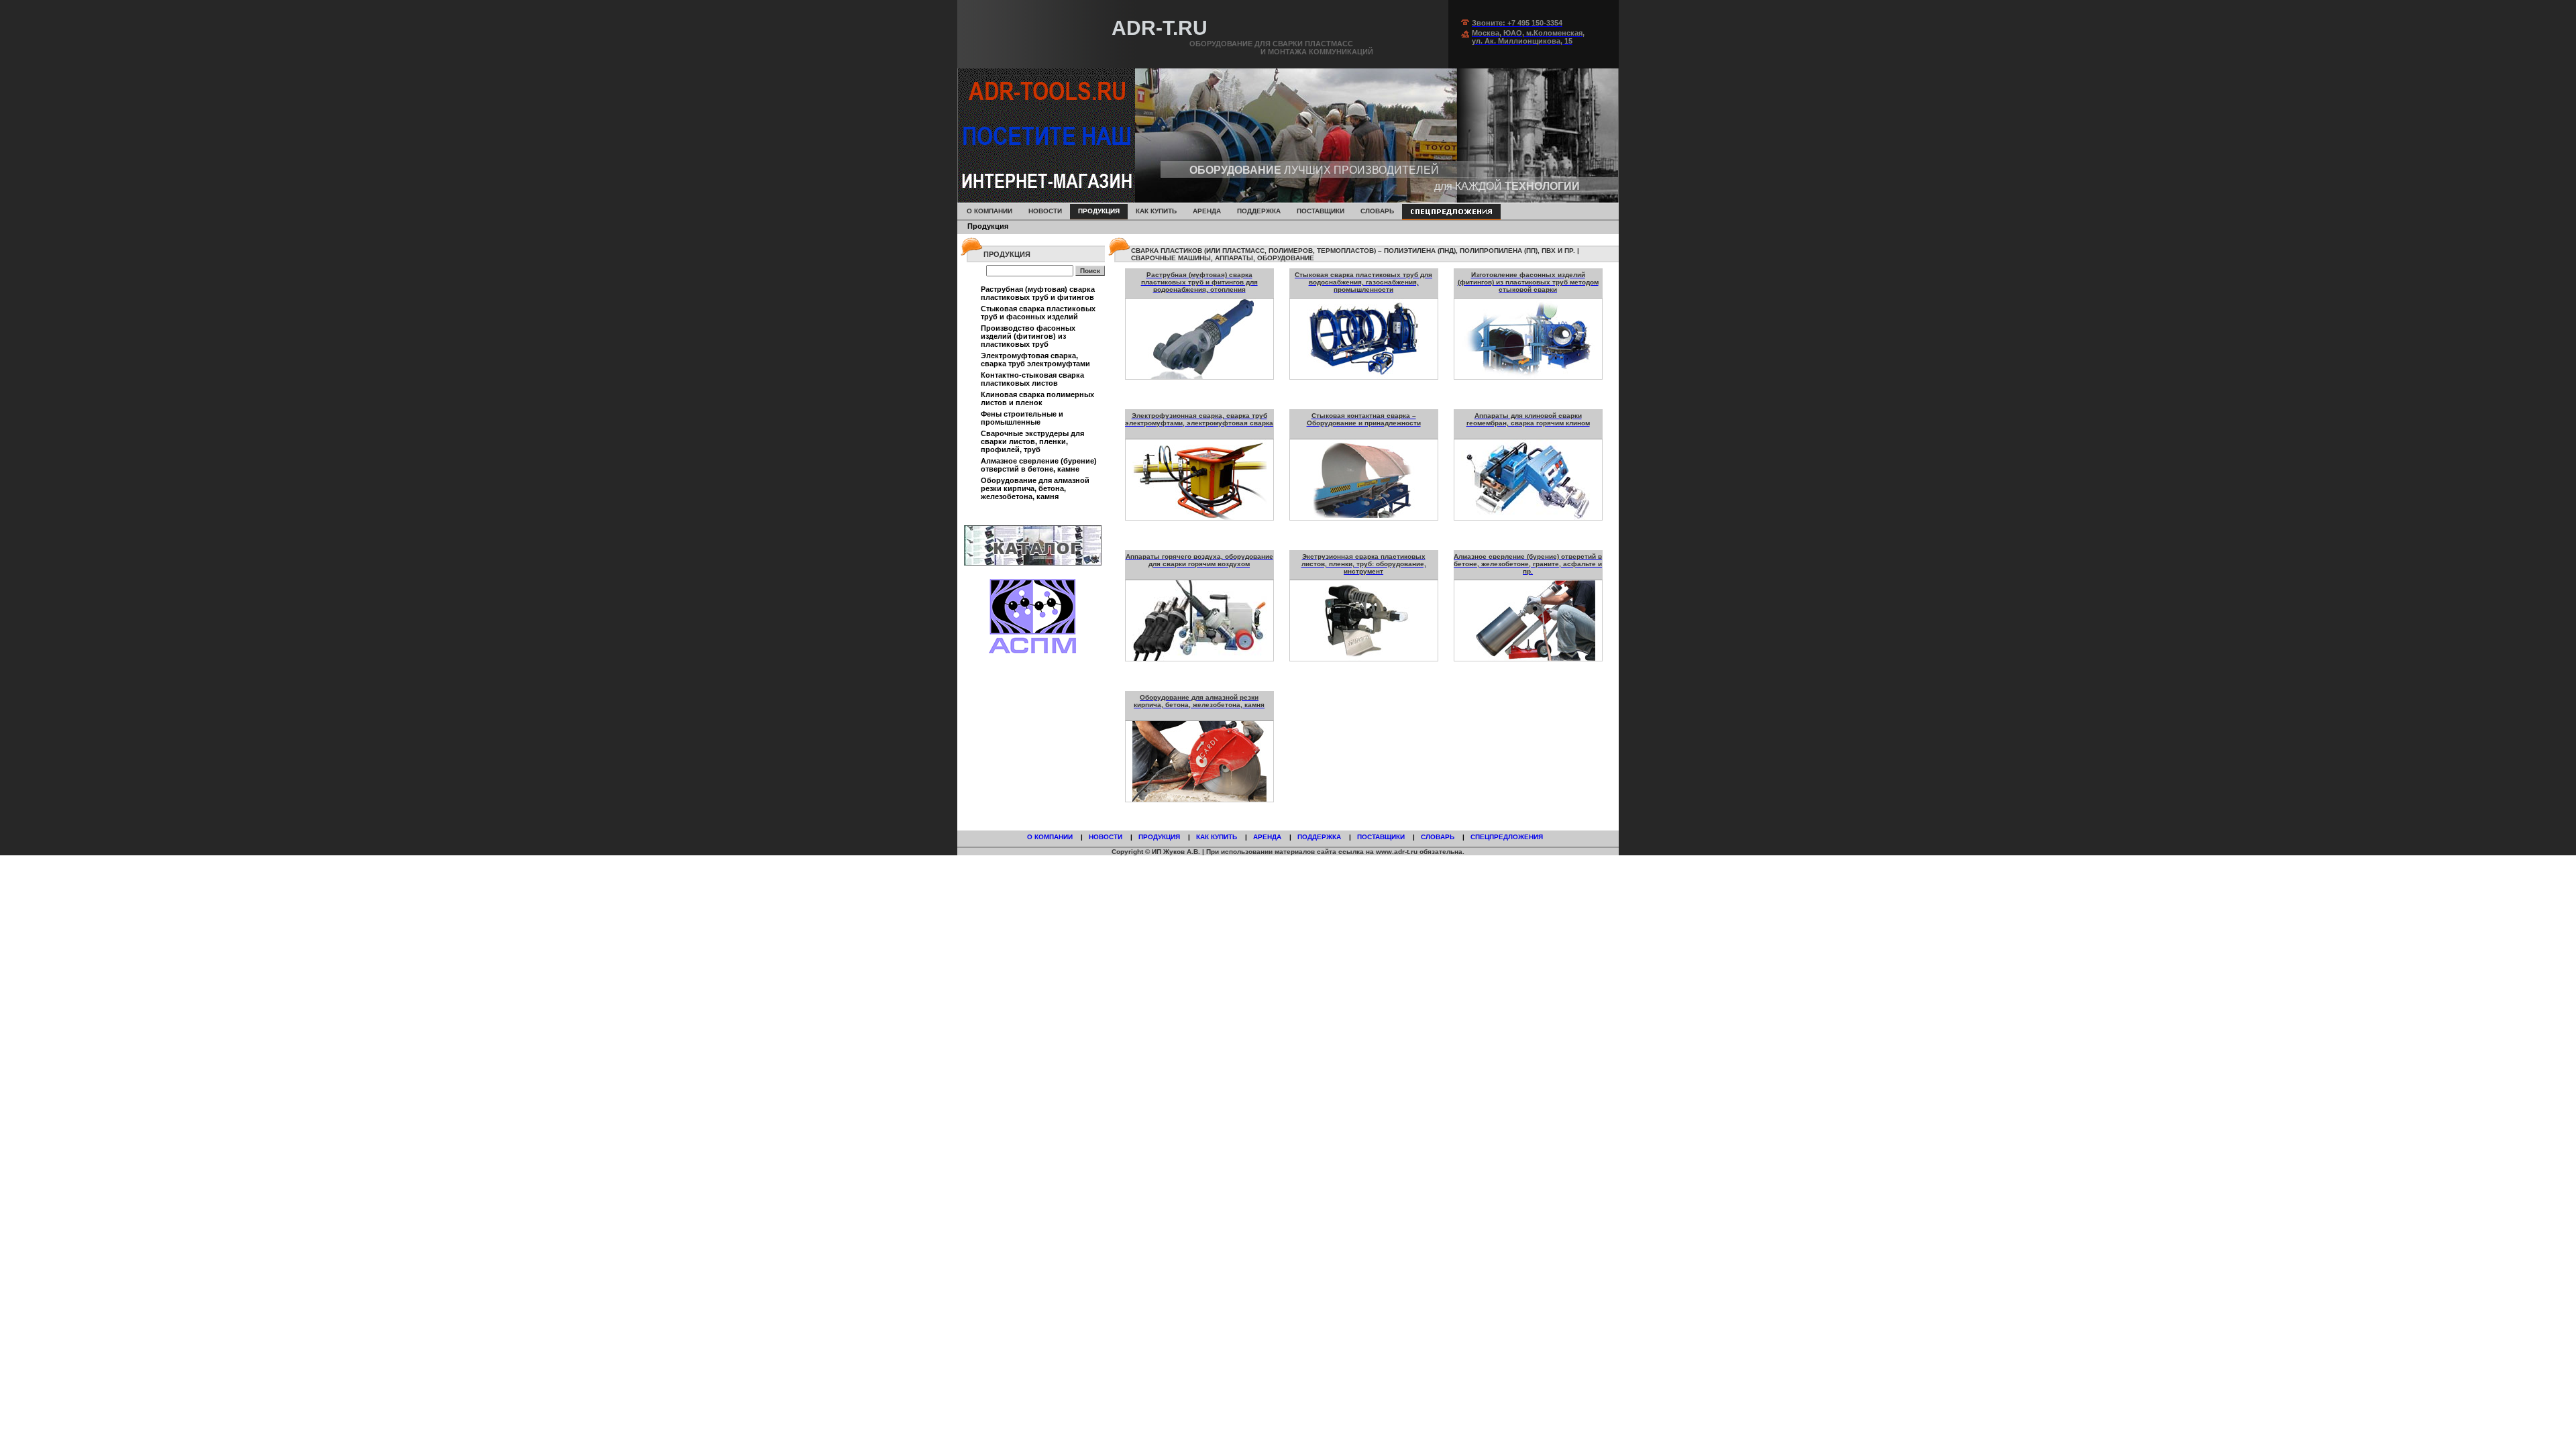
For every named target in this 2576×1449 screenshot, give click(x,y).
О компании (1051, 837)
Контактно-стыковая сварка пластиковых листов (1032, 379)
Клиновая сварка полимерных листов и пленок (1037, 398)
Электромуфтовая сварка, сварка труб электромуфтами (1035, 360)
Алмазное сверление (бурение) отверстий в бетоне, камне (1039, 465)
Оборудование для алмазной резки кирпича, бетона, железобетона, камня (1035, 488)
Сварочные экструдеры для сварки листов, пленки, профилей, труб (1032, 441)
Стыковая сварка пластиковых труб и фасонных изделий (1038, 313)
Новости (1045, 211)
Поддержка (1320, 837)
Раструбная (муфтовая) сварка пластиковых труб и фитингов (1038, 293)
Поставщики (1321, 211)
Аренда (1207, 211)
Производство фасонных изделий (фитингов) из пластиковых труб (1028, 336)
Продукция (1099, 211)
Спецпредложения (1508, 837)
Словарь (1377, 211)
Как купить (1218, 837)
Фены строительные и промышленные (1022, 418)
